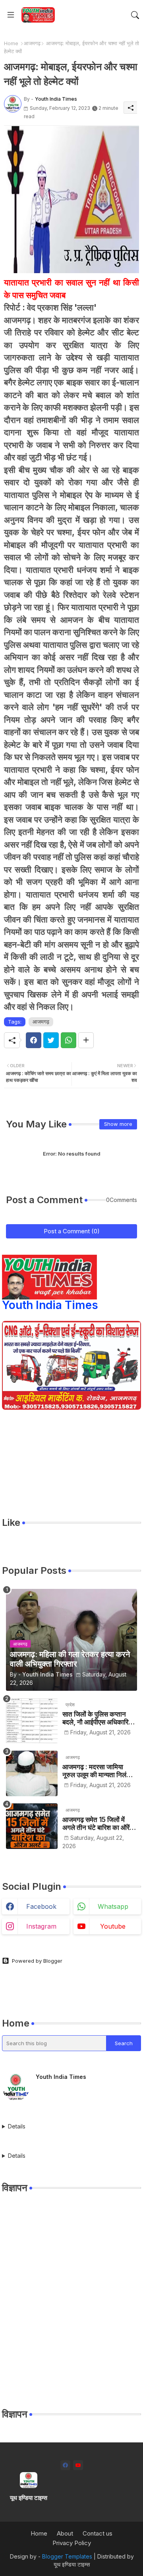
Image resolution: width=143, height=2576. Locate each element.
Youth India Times (50, 1305)
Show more (118, 1124)
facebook (41, 1906)
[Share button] (86, 1040)
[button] (135, 15)
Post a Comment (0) (72, 1231)
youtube (113, 1926)
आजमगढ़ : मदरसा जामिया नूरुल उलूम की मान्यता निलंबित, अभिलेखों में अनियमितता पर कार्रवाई (100, 1771)
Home (11, 43)
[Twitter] (51, 1040)
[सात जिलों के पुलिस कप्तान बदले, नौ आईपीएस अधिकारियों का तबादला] (32, 1721)
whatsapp (113, 1906)
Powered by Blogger (37, 1961)
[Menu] (11, 15)
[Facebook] (34, 1040)
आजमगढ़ (32, 43)
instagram (41, 1926)
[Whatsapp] (69, 1040)
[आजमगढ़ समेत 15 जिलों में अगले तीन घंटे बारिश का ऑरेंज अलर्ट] (32, 1826)
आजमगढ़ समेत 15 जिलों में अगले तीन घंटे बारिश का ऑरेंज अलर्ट (98, 1824)
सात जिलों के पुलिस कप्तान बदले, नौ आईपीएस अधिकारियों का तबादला (98, 1718)
